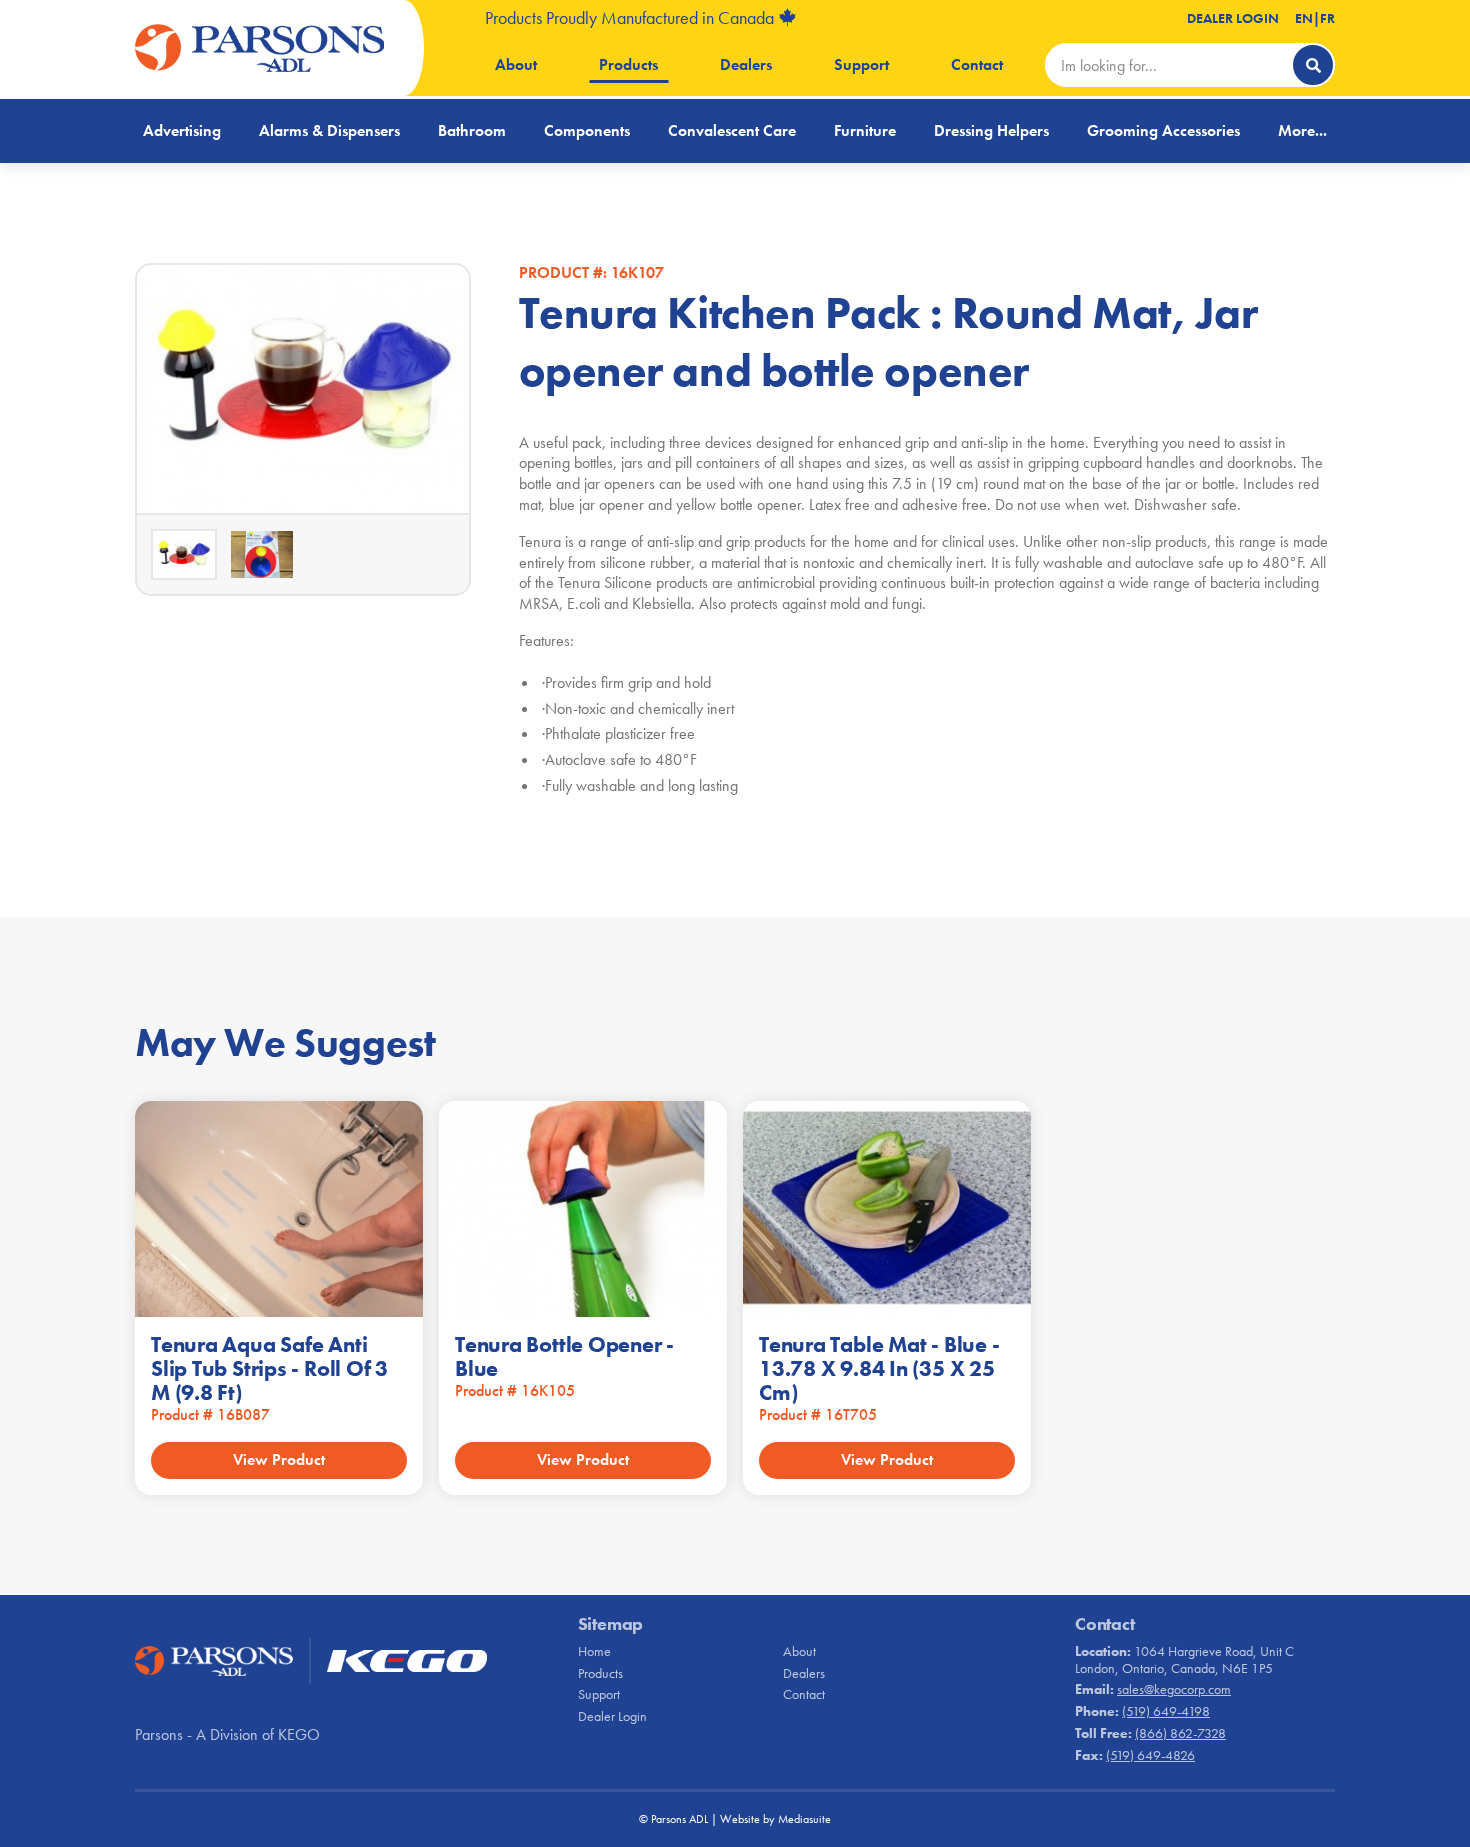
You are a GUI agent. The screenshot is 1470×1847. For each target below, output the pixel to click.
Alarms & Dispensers (329, 130)
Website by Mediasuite (775, 1819)
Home (594, 1651)
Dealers (746, 64)
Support (861, 64)
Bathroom (472, 130)
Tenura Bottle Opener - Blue (564, 1356)
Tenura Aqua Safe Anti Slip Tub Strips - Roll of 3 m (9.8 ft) (269, 1368)
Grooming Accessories (1163, 130)
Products (628, 64)
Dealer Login (1233, 18)
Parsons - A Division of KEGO (227, 1734)
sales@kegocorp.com (1174, 1689)
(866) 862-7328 (1180, 1733)
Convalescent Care (732, 130)
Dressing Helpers (991, 130)
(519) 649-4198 (1166, 1711)
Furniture (865, 130)
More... (1302, 130)
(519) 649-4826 (1150, 1755)
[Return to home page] (260, 48)
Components (587, 130)
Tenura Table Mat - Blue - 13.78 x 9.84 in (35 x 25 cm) (879, 1368)
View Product (279, 1459)
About (516, 64)
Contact (977, 64)
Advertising (182, 130)
